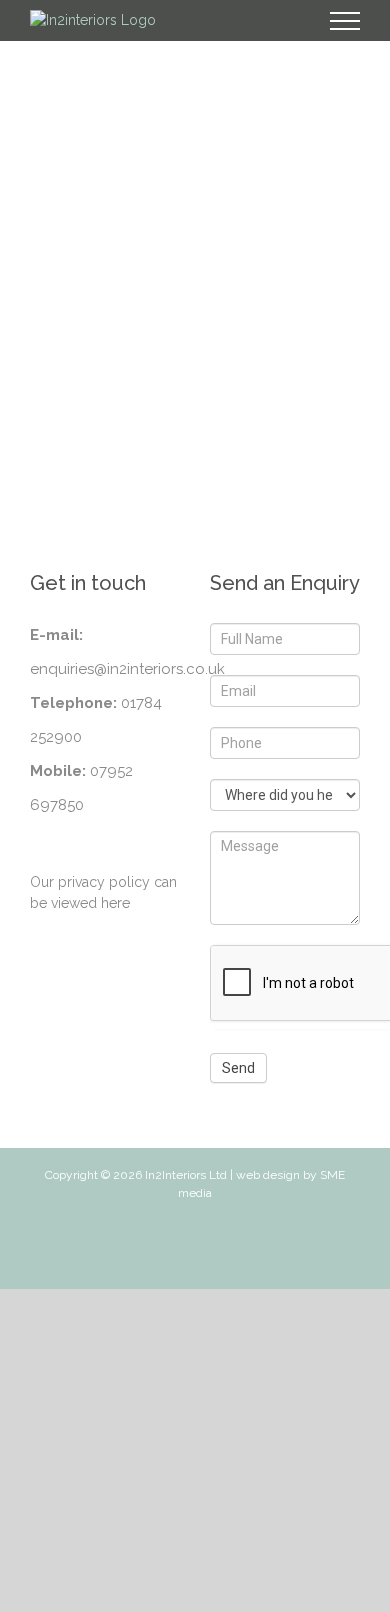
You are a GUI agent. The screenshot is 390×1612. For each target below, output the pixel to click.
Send (238, 1068)
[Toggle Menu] (345, 21)
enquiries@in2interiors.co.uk (127, 669)
